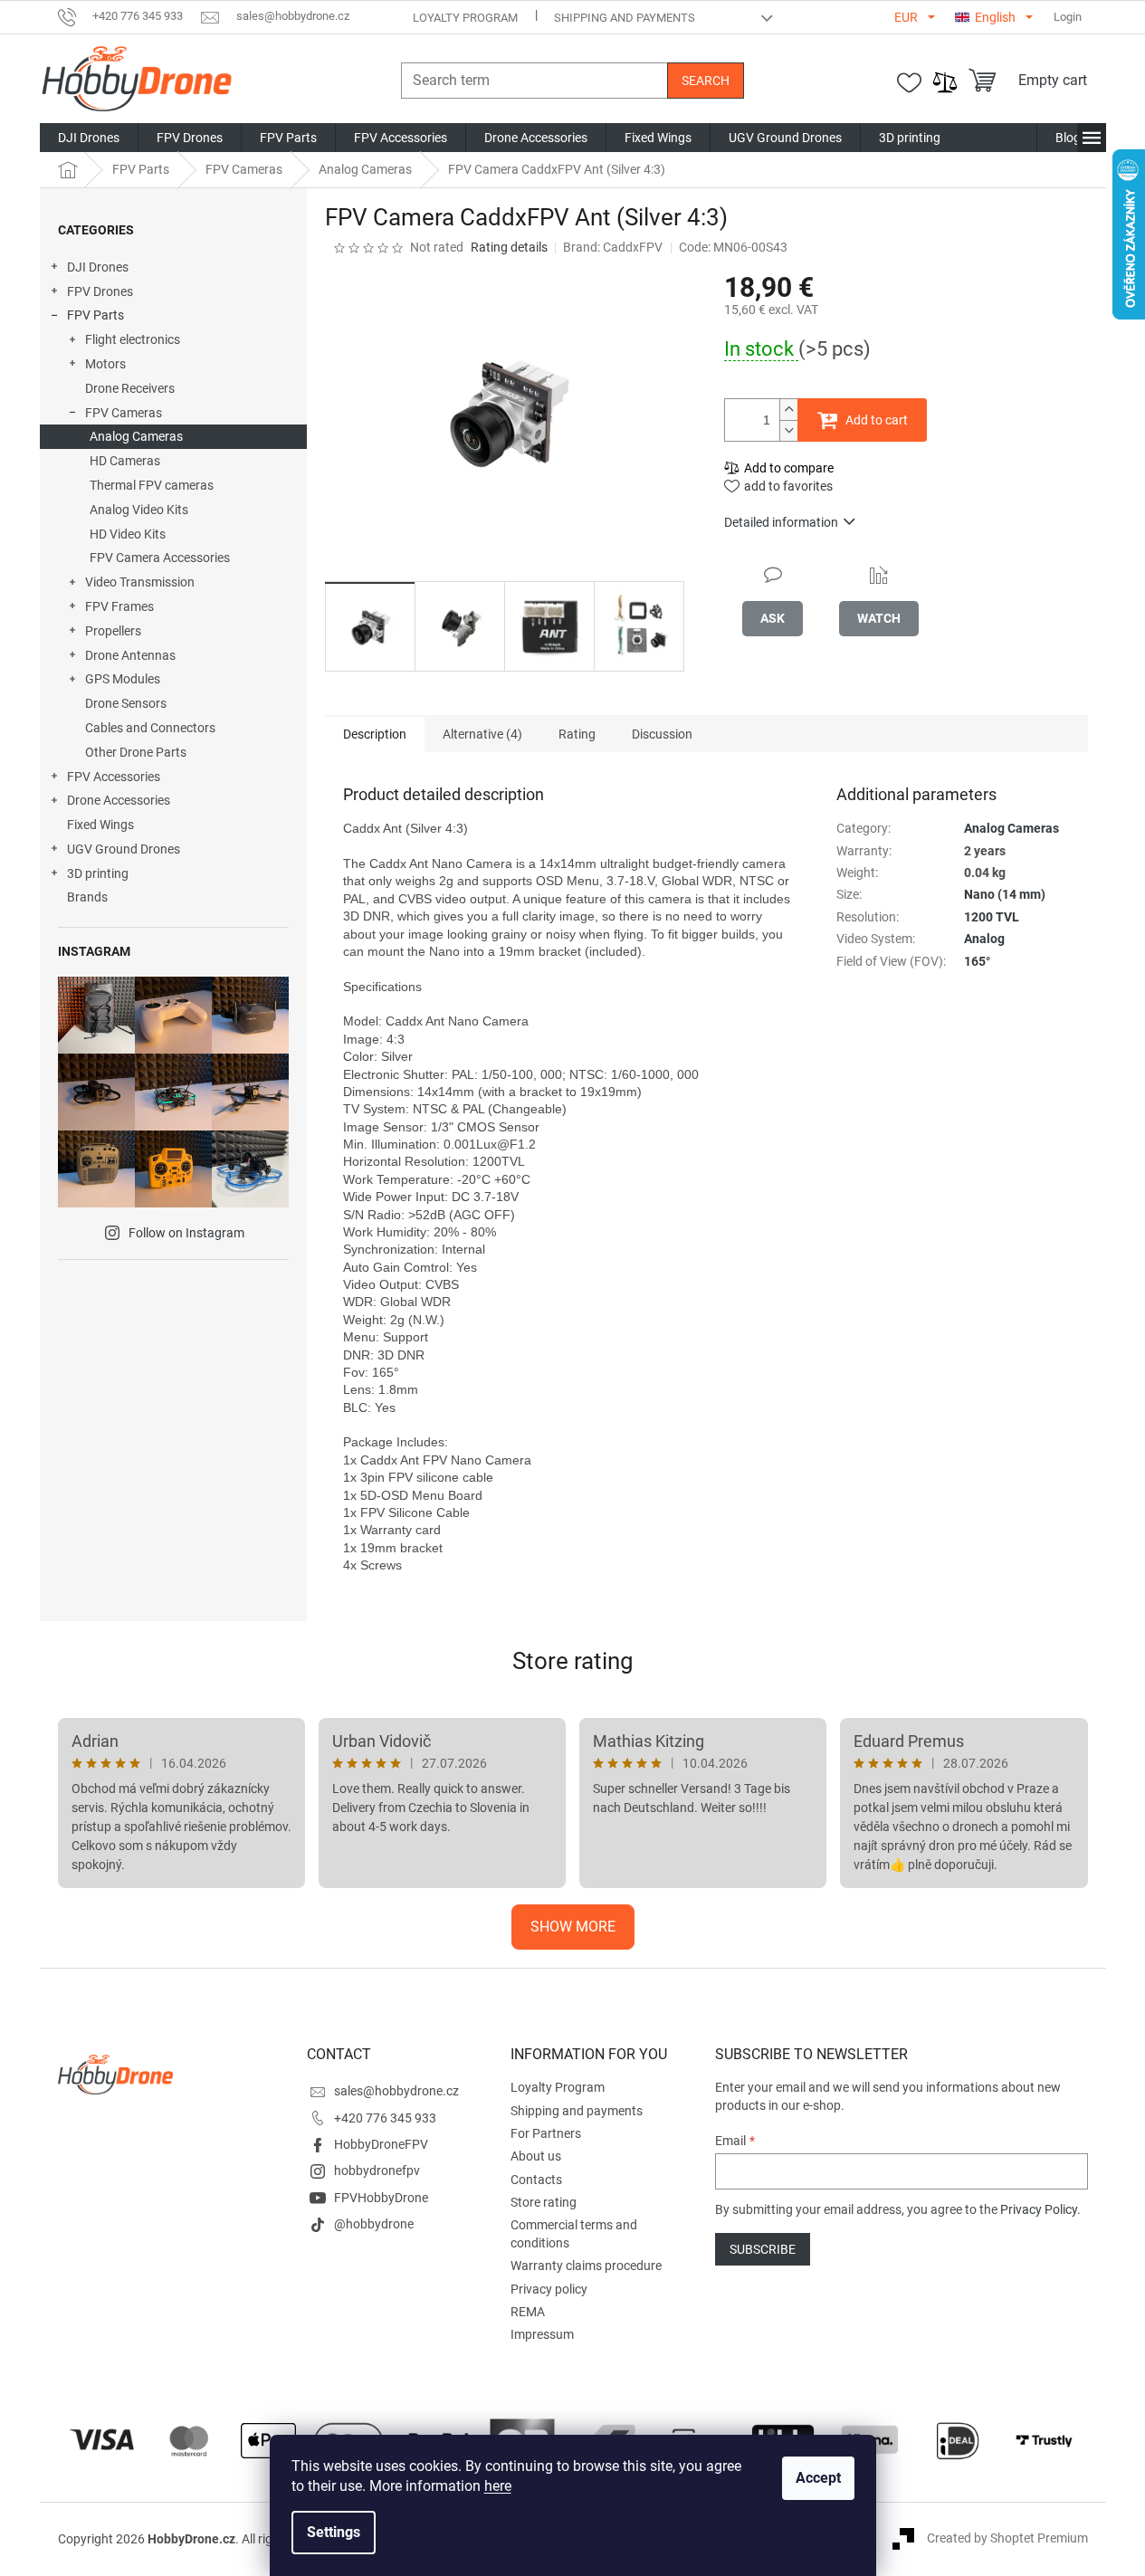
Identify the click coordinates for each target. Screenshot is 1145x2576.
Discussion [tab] (662, 734)
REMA (528, 2312)
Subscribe (763, 2249)
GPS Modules (123, 679)
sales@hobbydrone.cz (396, 2091)
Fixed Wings (100, 825)
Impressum (542, 2334)
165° (977, 961)
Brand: (613, 247)
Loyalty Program (465, 18)
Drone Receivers (130, 388)
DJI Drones (98, 267)
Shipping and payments (625, 18)
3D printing (98, 873)
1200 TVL (992, 917)
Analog (984, 939)
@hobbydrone (374, 2224)
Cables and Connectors (150, 728)
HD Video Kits (128, 534)
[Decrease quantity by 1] (788, 430)
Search (706, 81)
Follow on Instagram (186, 1233)
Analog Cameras (136, 436)
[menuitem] (89, 138)
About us (536, 2156)
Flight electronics (133, 339)
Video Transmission (140, 582)
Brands (87, 897)
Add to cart (877, 420)
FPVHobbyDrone (381, 2198)
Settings (334, 2532)
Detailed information (781, 522)
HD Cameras (125, 461)
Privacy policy (549, 2289)
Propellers (113, 631)
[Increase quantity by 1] (788, 410)
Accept (818, 2478)
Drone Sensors (126, 703)
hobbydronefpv (377, 2171)
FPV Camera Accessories (160, 558)
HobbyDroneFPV (381, 2144)
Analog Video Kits (139, 510)
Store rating (573, 1661)
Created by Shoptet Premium (1007, 2538)
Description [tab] (375, 734)
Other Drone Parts (136, 752)
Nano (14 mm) (1005, 894)
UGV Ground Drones (124, 849)
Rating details (509, 247)
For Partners (546, 2133)
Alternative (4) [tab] (482, 734)
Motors (105, 364)
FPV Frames (119, 606)
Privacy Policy (1039, 2209)
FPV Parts (95, 315)
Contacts (536, 2180)
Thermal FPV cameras (152, 485)
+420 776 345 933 (385, 2118)
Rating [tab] (577, 734)
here (498, 2486)
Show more (573, 1927)
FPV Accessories (114, 777)
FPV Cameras (124, 413)
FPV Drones (100, 291)
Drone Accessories (119, 800)
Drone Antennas (130, 655)
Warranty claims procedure (586, 2266)
